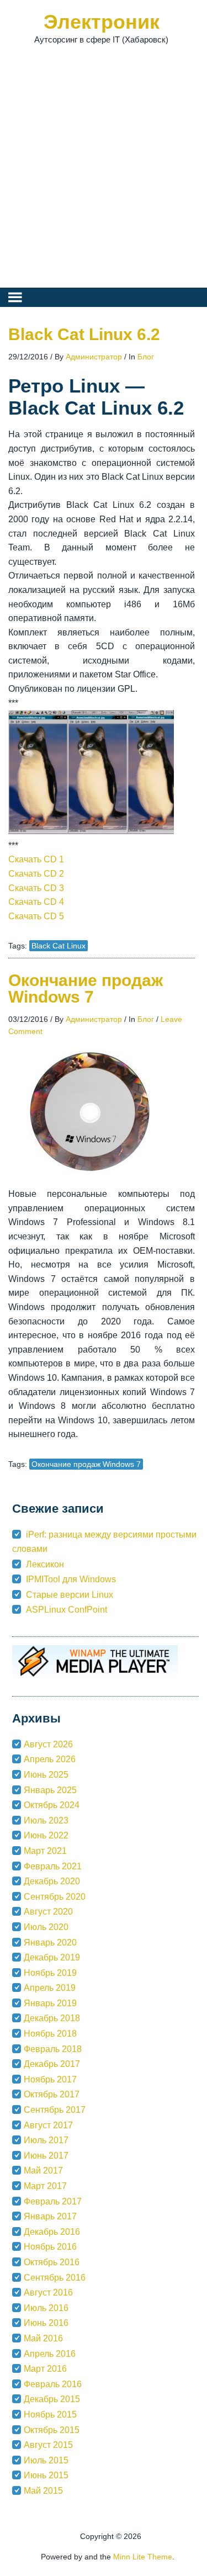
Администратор (94, 357)
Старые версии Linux (70, 1595)
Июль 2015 (46, 2460)
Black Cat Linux (59, 946)
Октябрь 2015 (52, 2430)
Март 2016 (45, 2369)
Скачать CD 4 (36, 902)
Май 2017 (43, 2170)
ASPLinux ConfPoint (67, 1610)
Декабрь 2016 (52, 2232)
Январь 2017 (50, 2216)
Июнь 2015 (46, 2475)
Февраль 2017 (53, 2201)
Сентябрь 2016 (55, 2278)
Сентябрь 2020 (55, 1897)
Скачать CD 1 (36, 859)
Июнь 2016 (46, 2323)
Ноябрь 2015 (50, 2415)
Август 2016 (48, 2293)
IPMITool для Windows (71, 1579)
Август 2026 (48, 1744)
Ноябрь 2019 (50, 1973)
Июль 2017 (46, 2140)
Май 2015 (43, 2491)
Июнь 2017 (46, 2156)
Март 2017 (45, 2186)
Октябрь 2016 (52, 2262)
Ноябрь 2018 (50, 2034)
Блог (146, 357)
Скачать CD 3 (36, 888)
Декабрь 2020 (52, 1881)
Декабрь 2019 (52, 1957)
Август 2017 (48, 2125)
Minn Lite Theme (143, 2557)
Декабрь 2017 (52, 2064)
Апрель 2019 (50, 1988)
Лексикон (45, 1564)
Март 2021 (45, 1851)
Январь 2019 (50, 2003)
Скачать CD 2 (36, 874)
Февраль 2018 (53, 2049)
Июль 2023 (46, 1820)
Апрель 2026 (50, 1759)
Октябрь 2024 (52, 1805)
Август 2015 (48, 2445)
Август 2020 (48, 1912)
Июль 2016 (46, 2308)
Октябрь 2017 (52, 2094)
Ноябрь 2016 (50, 2247)
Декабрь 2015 (52, 2399)
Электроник (102, 22)
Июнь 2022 (46, 1835)
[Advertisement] (104, 170)
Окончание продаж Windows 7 (86, 988)
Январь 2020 (50, 1942)
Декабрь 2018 (52, 2018)
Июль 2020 (46, 1927)
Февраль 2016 (53, 2384)
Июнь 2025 (46, 1775)
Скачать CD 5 (36, 916)
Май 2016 (43, 2338)
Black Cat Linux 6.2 (84, 334)
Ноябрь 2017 (50, 2079)
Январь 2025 (50, 1790)
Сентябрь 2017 (55, 2110)
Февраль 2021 (53, 1866)
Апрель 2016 (50, 2354)
